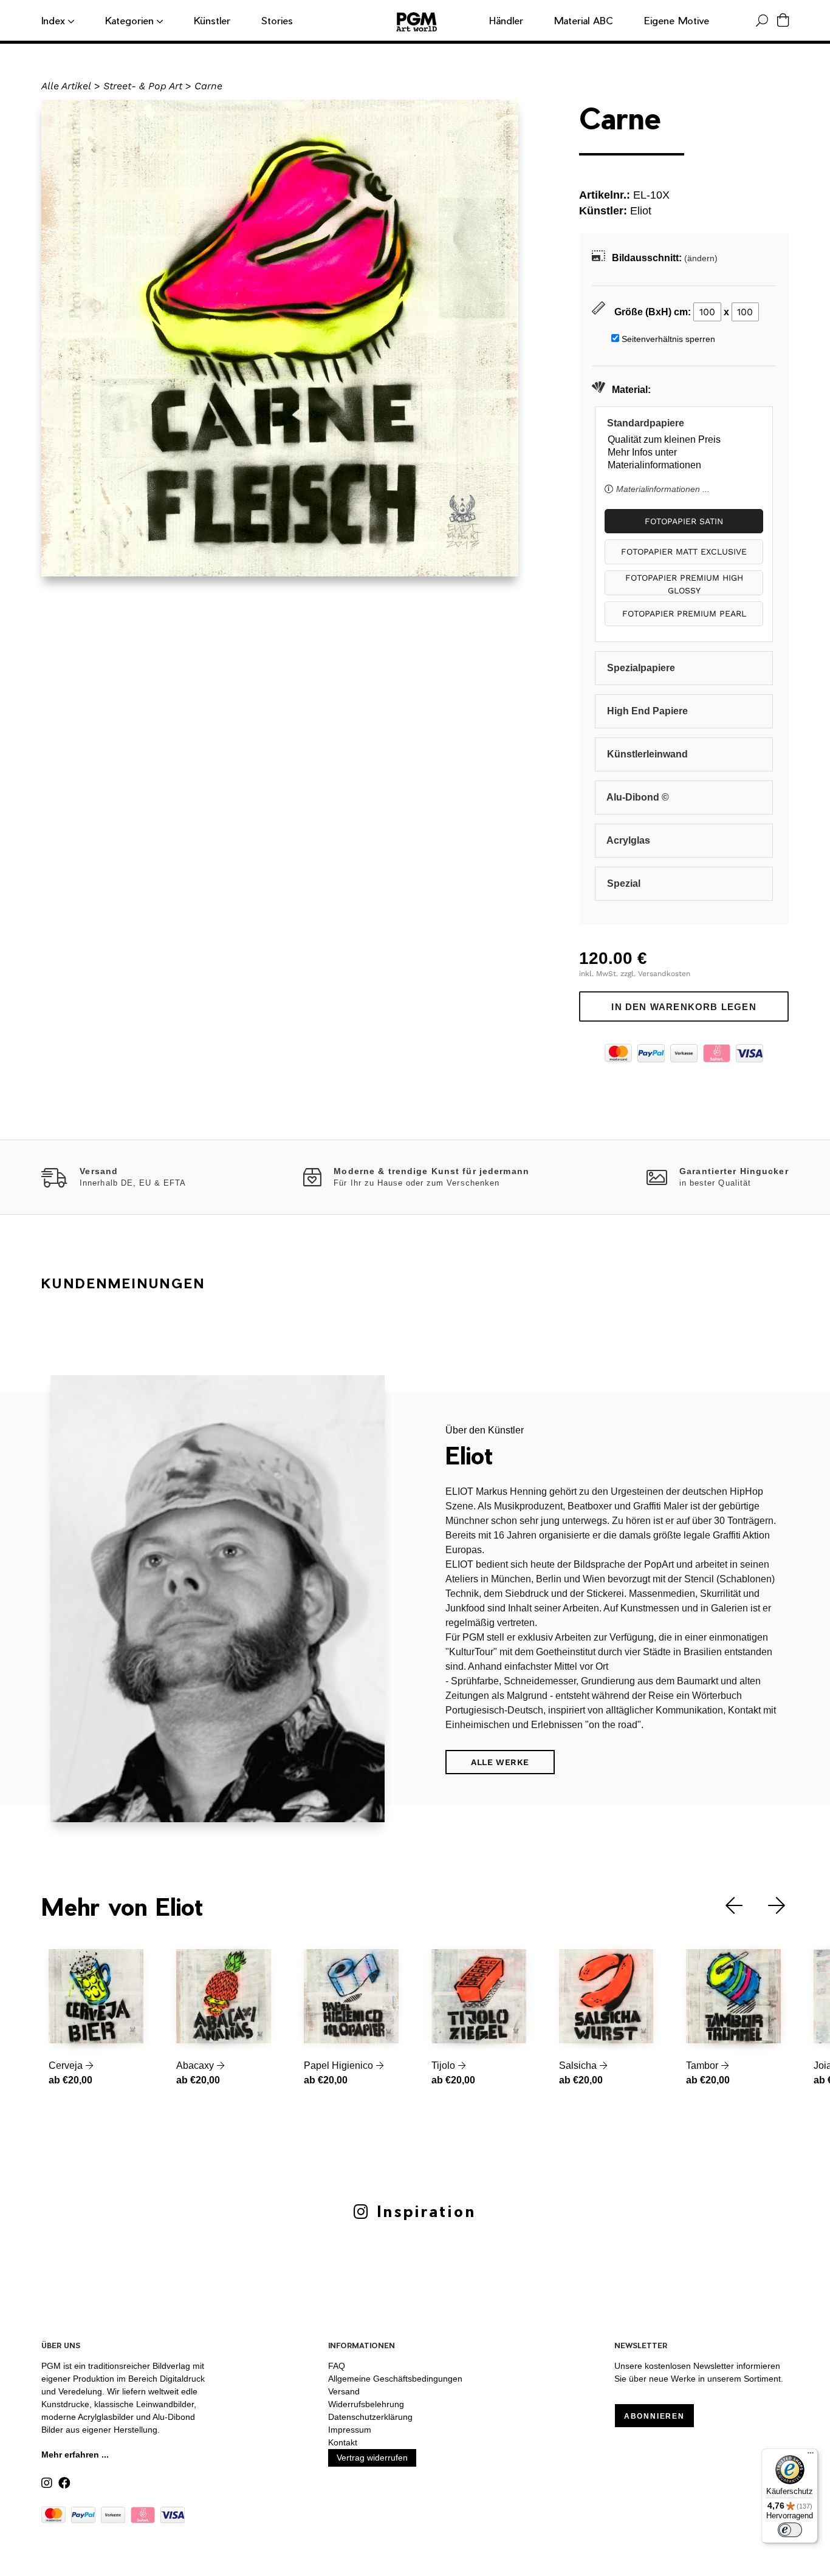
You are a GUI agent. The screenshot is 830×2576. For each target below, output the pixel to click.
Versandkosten (664, 974)
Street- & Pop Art (143, 86)
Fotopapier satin (684, 521)
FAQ (337, 2366)
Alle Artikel (66, 86)
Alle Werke (500, 1762)
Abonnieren (654, 2416)
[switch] (790, 2530)
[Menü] (811, 2456)
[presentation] (725, 1906)
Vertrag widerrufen (372, 2458)
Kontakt (343, 2442)
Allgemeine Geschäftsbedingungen (395, 2379)
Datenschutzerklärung (370, 2417)
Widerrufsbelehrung (366, 2404)
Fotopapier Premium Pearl (684, 613)
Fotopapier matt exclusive (684, 552)
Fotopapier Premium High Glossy (684, 584)
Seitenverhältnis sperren (668, 339)
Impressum (350, 2430)
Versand (344, 2391)
